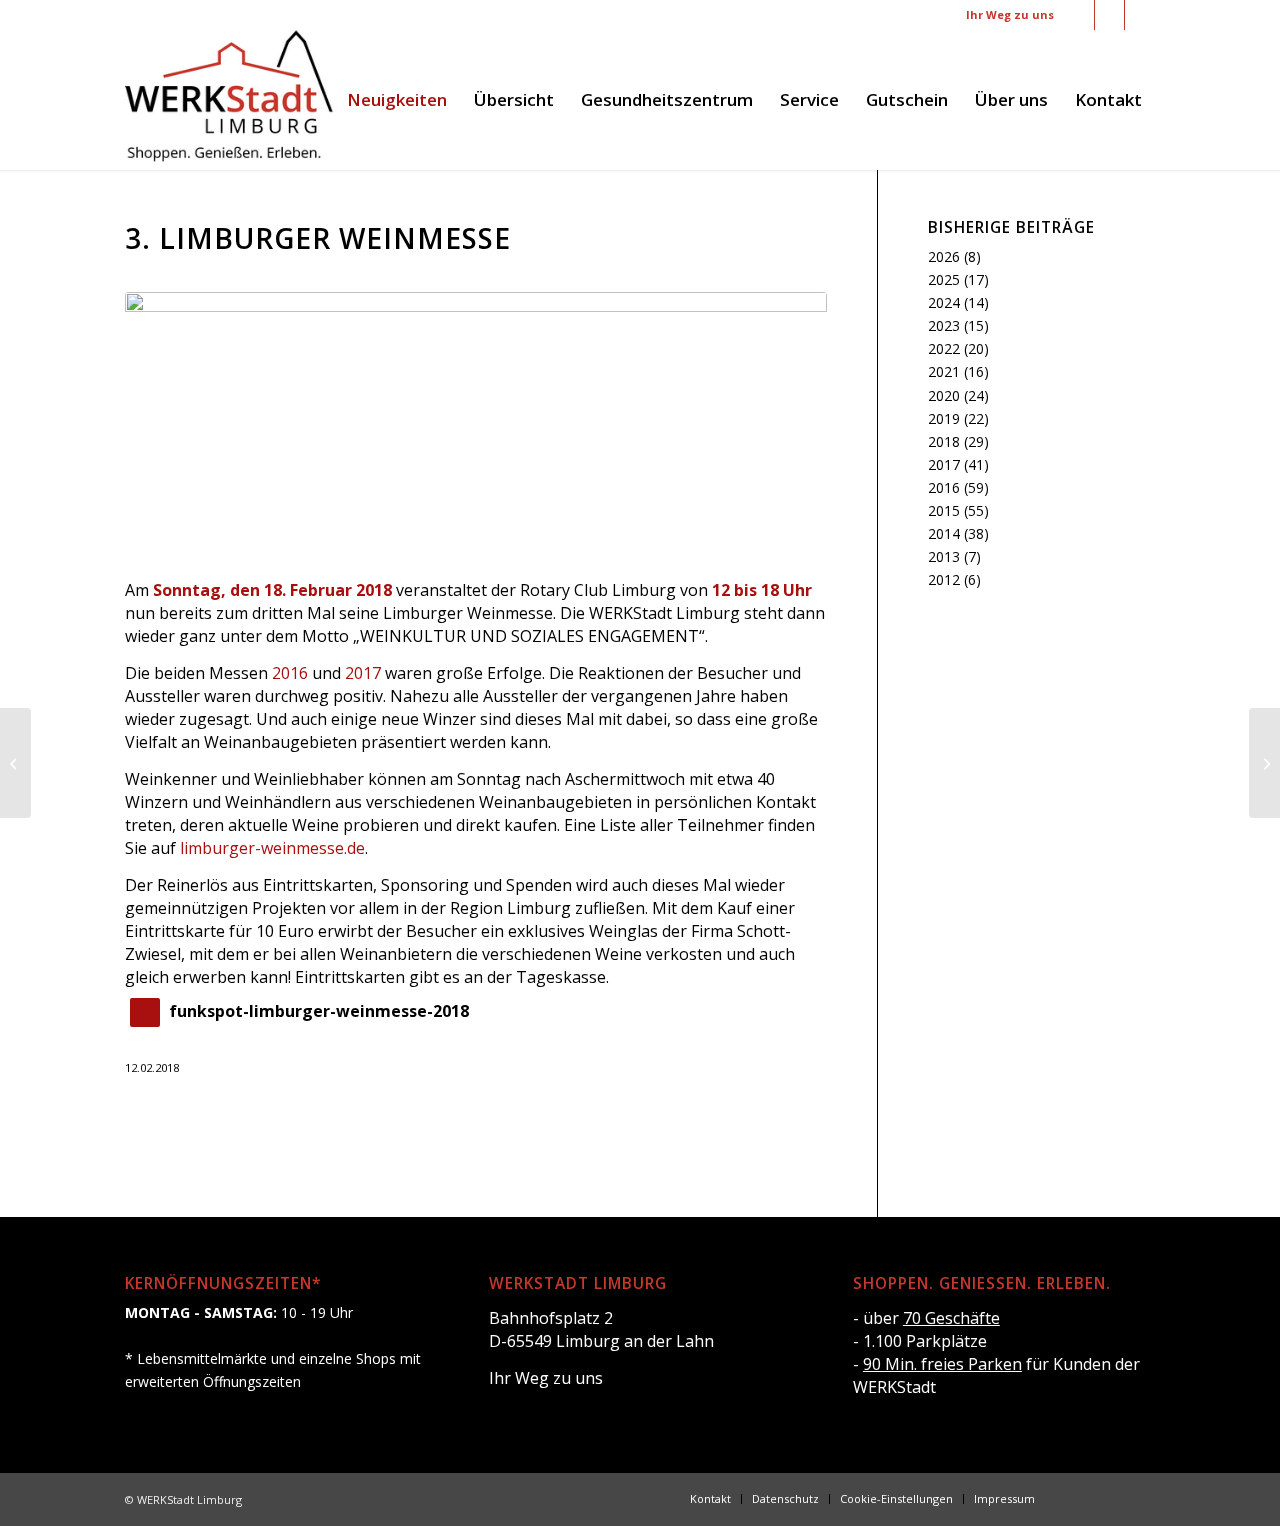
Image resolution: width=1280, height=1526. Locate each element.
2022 (944, 348)
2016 (290, 673)
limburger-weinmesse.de (272, 848)
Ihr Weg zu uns (1010, 14)
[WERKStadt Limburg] (229, 100)
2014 (944, 533)
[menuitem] (397, 100)
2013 (944, 556)
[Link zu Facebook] (1079, 15)
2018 (944, 441)
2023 (944, 325)
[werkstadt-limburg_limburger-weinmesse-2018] (476, 423)
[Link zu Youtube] (1140, 15)
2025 (944, 279)
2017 (363, 673)
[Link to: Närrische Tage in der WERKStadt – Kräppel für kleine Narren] (15, 763)
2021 (944, 371)
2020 (944, 395)
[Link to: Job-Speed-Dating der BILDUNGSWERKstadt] (1264, 763)
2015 (944, 510)
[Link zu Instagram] (1109, 15)
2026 (944, 256)
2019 (944, 418)
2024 (944, 302)
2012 (944, 579)
